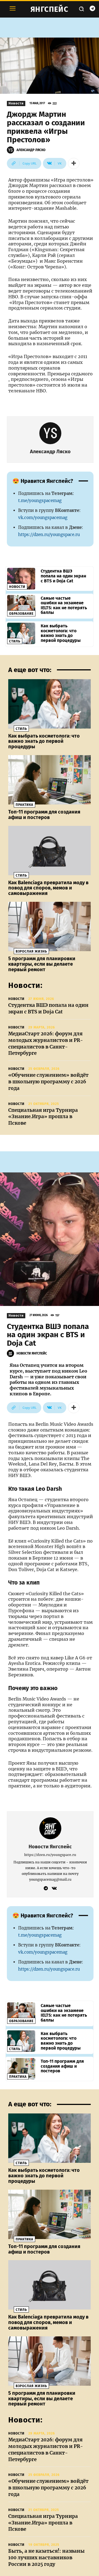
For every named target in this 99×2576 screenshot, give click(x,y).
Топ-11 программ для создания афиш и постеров (44, 815)
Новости (16, 103)
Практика (24, 805)
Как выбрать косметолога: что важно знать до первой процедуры (61, 633)
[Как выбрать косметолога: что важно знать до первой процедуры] (21, 633)
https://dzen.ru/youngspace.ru (49, 535)
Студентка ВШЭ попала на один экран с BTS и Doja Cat (63, 576)
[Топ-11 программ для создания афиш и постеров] (50, 780)
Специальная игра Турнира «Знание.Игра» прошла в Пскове (43, 1117)
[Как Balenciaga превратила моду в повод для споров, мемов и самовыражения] (50, 851)
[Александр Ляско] (11, 150)
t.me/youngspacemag (40, 501)
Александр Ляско (31, 150)
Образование (21, 614)
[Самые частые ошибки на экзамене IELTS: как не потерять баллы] (21, 606)
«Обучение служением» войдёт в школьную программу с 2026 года (48, 1082)
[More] (74, 163)
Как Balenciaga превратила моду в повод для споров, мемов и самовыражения (48, 888)
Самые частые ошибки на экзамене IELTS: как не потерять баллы (64, 605)
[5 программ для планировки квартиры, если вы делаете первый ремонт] (50, 926)
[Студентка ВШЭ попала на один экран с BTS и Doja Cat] (21, 579)
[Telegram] (92, 9)
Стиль (15, 641)
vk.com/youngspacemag (43, 518)
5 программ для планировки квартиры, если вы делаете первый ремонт (42, 964)
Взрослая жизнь (31, 951)
